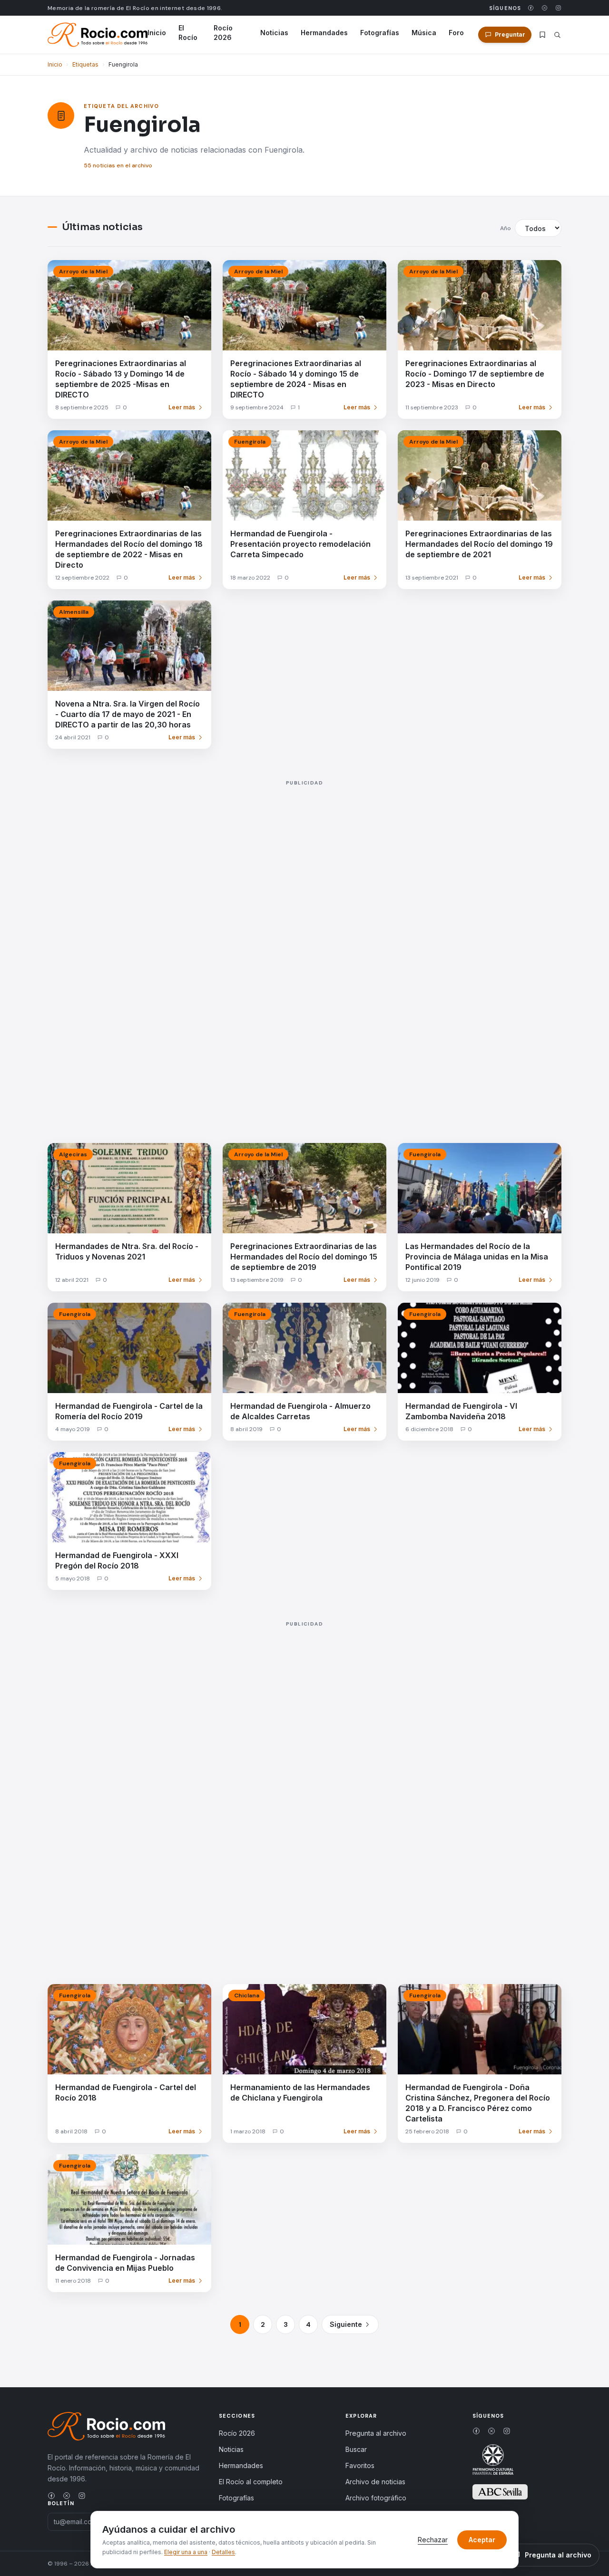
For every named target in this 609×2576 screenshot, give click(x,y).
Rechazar (433, 2540)
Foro (456, 33)
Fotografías (380, 33)
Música (424, 33)
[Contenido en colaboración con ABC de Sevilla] (500, 2492)
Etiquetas (85, 64)
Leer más (182, 407)
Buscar (356, 2449)
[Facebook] (531, 8)
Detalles (223, 2552)
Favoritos (360, 2465)
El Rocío (188, 33)
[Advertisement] (304, 951)
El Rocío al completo (251, 2482)
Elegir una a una (186, 2552)
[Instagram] (558, 8)
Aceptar (482, 2540)
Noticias (274, 33)
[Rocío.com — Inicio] (98, 35)
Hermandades (324, 33)
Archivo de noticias (375, 2482)
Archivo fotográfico (376, 2498)
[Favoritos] (542, 35)
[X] (545, 8)
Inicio (157, 33)
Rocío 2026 (223, 33)
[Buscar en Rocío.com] (557, 35)
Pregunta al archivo (376, 2433)
